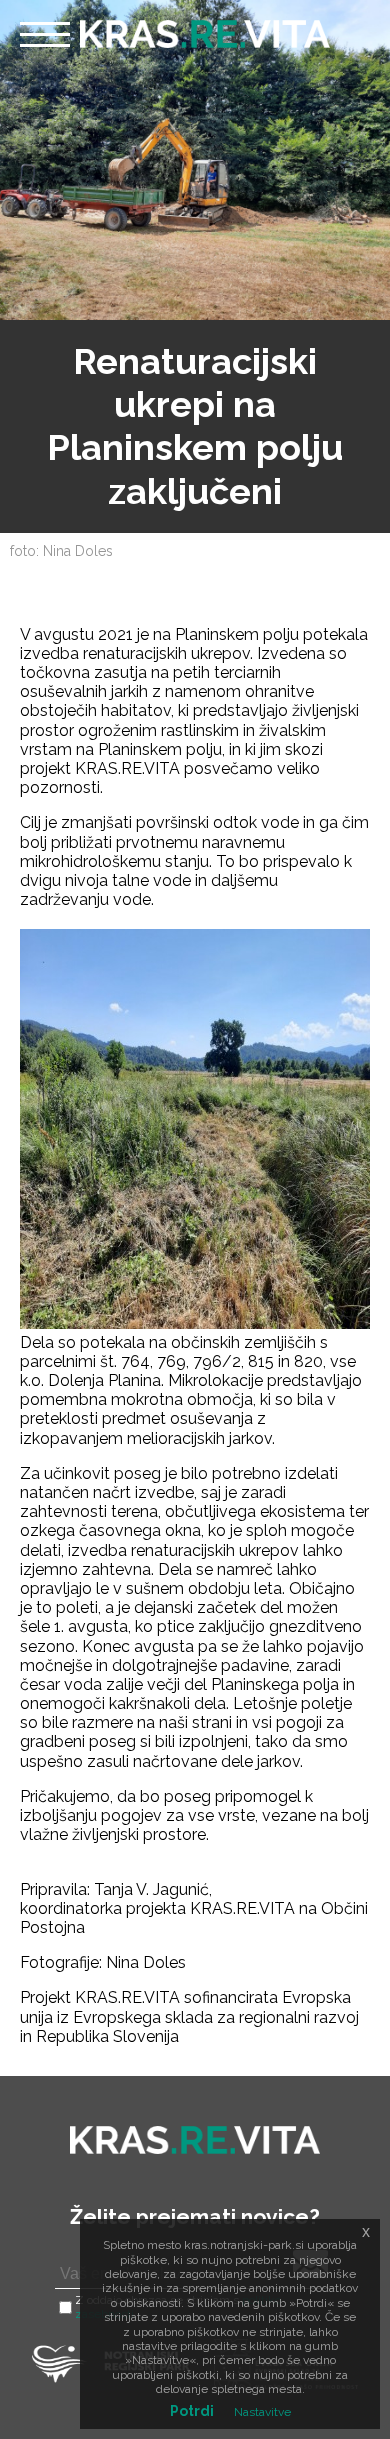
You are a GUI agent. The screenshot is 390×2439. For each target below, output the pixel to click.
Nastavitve (262, 2412)
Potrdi (192, 2411)
